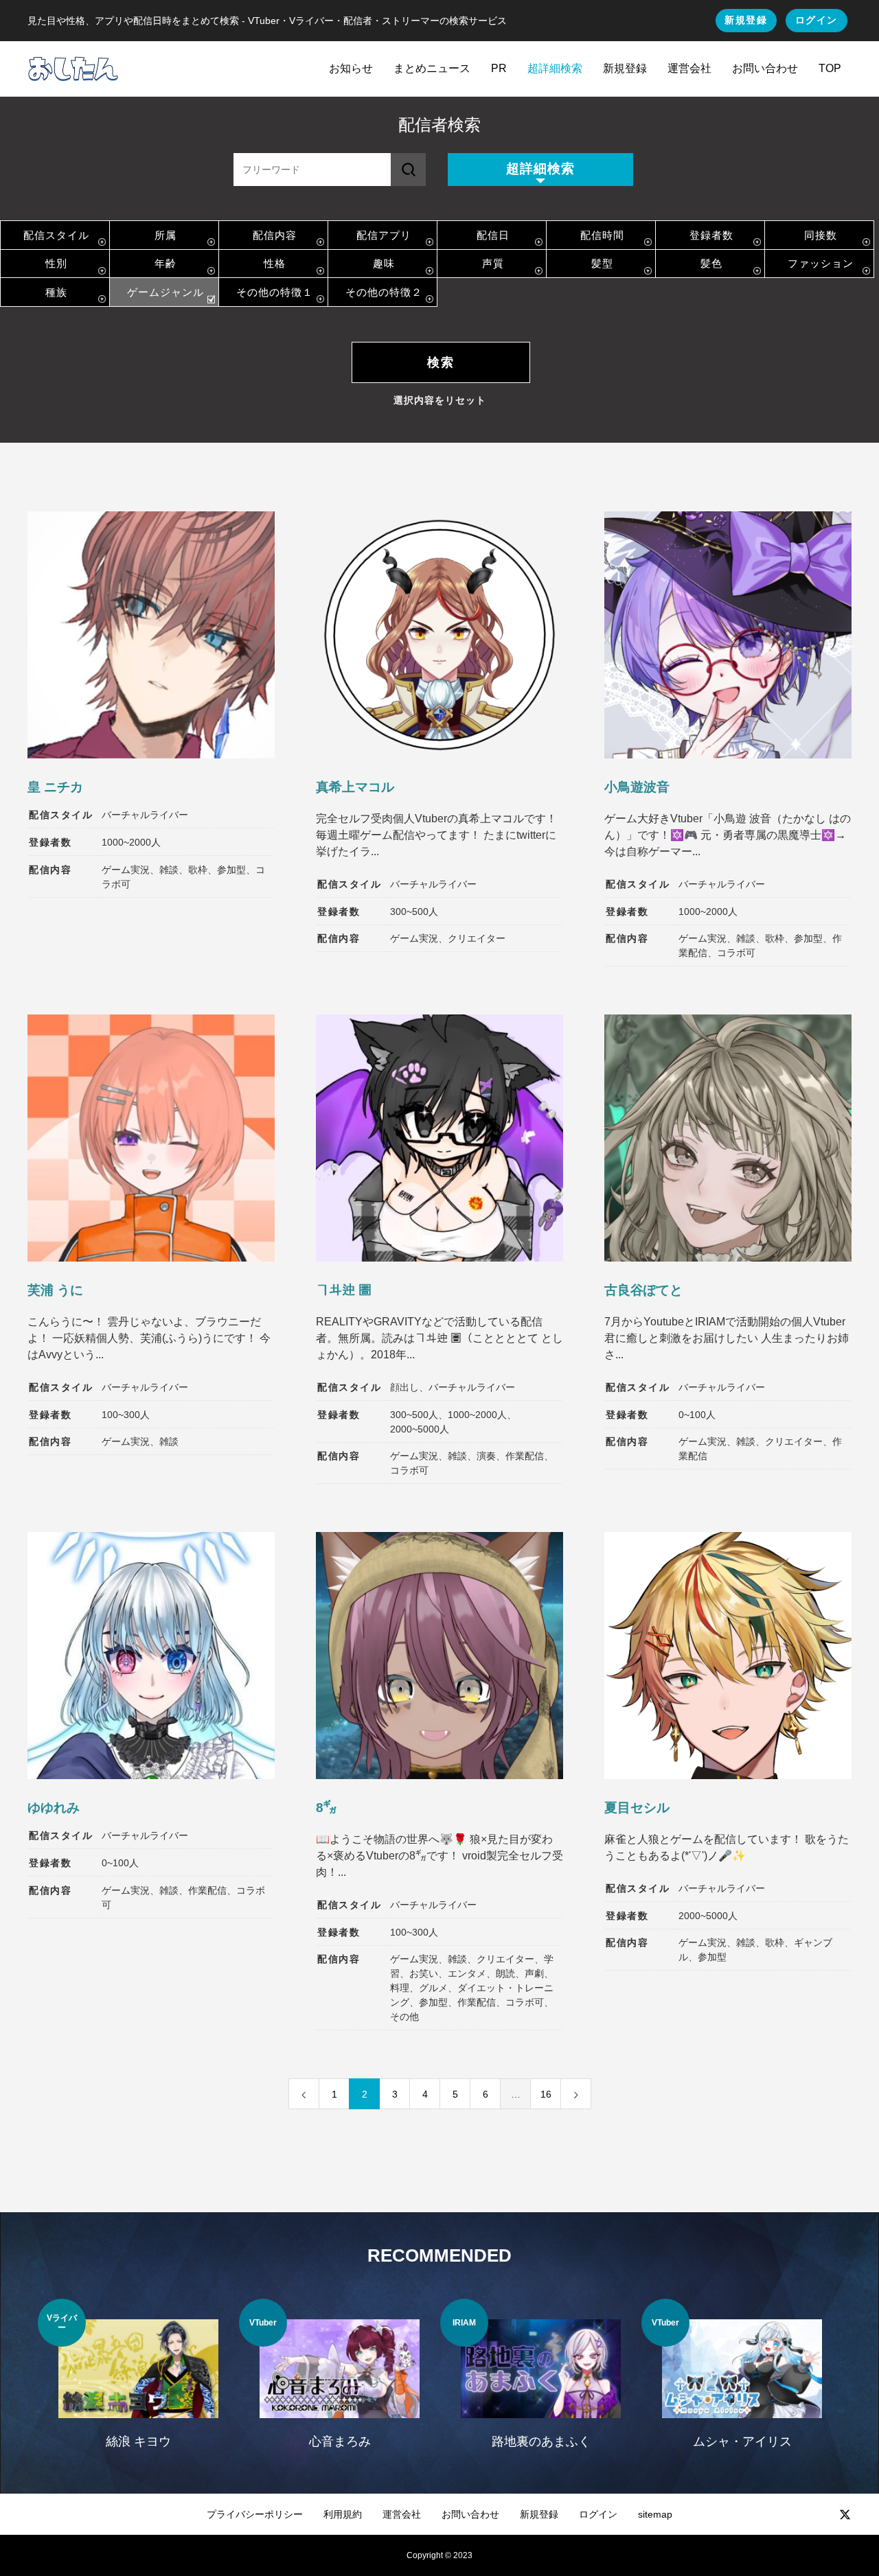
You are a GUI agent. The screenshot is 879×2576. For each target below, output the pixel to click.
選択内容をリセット (440, 400)
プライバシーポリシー (255, 2514)
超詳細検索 (555, 68)
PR (499, 68)
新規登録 (746, 20)
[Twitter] (845, 2514)
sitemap (655, 2514)
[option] (138, 2382)
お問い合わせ (765, 68)
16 (546, 2094)
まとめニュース (432, 68)
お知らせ (351, 68)
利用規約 (343, 2514)
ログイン (817, 20)
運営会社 (689, 68)
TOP (830, 68)
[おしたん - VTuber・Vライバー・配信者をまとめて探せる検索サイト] (73, 69)
